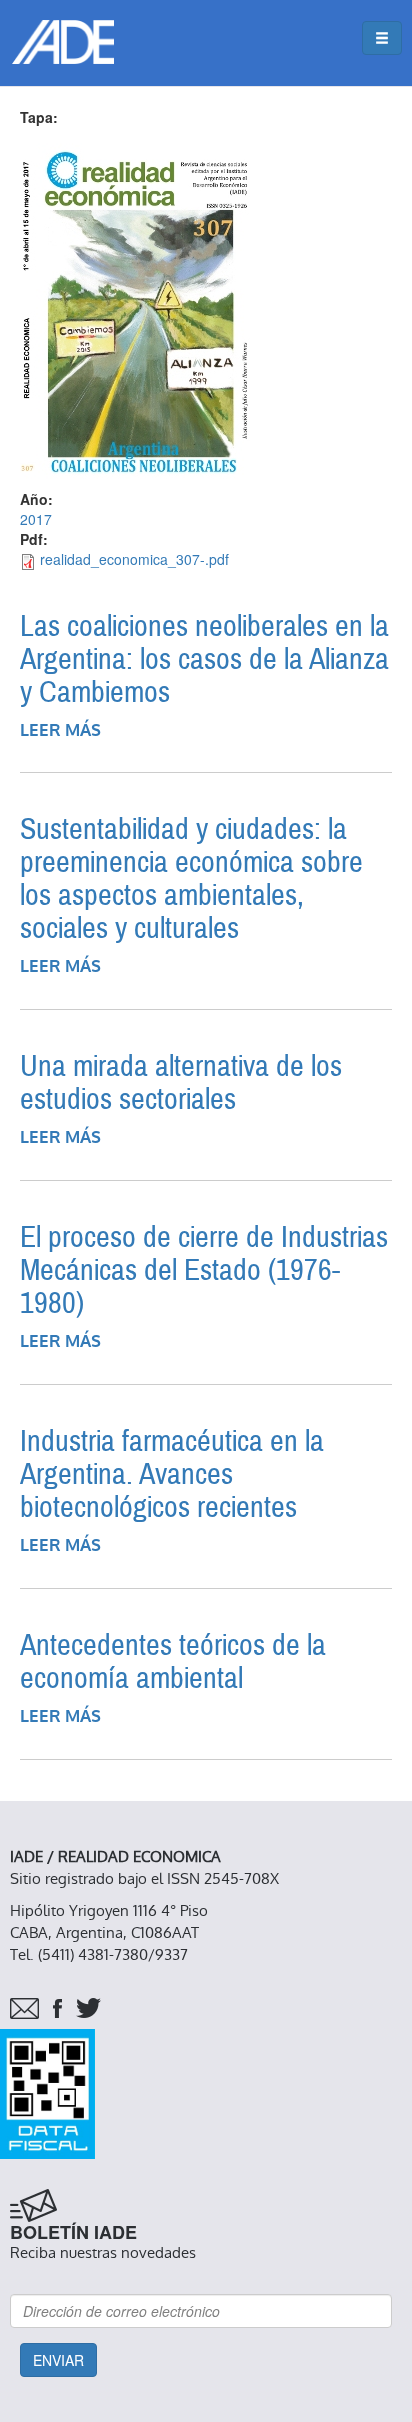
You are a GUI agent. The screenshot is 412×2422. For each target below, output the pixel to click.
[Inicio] (63, 42)
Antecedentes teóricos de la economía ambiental (173, 1662)
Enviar (58, 2360)
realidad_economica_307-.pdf (134, 559)
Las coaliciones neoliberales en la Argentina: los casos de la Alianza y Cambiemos (204, 659)
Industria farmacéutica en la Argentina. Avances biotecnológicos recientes (172, 1474)
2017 (36, 519)
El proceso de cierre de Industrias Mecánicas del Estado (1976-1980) (204, 1270)
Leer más (60, 730)
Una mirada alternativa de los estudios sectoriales (181, 1083)
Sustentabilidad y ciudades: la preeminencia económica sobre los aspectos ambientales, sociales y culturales (191, 879)
